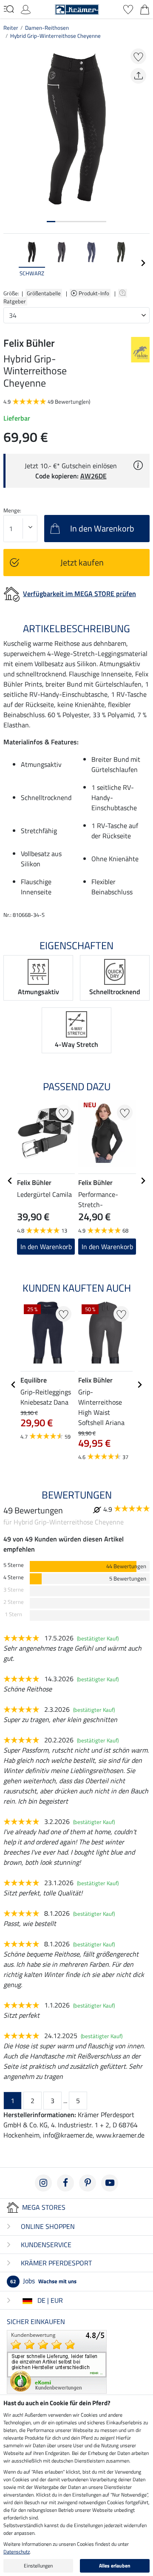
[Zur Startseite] (77, 8)
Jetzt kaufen (82, 562)
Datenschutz (17, 2552)
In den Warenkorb (46, 1247)
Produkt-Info (95, 293)
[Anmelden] (26, 8)
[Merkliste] (128, 8)
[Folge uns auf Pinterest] (88, 2183)
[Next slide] (143, 263)
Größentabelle (44, 293)
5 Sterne (14, 1565)
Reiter (11, 28)
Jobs (43, 2281)
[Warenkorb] (145, 8)
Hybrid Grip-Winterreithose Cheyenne (55, 36)
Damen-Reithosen (47, 28)
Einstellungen (38, 2566)
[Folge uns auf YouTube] (110, 2183)
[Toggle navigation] (9, 9)
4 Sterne (14, 1577)
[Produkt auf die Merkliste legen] (138, 56)
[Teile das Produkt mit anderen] (138, 76)
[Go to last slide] (10, 1181)
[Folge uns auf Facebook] (65, 2183)
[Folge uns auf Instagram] (43, 2183)
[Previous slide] (10, 263)
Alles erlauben (115, 2566)
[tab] (51, 222)
